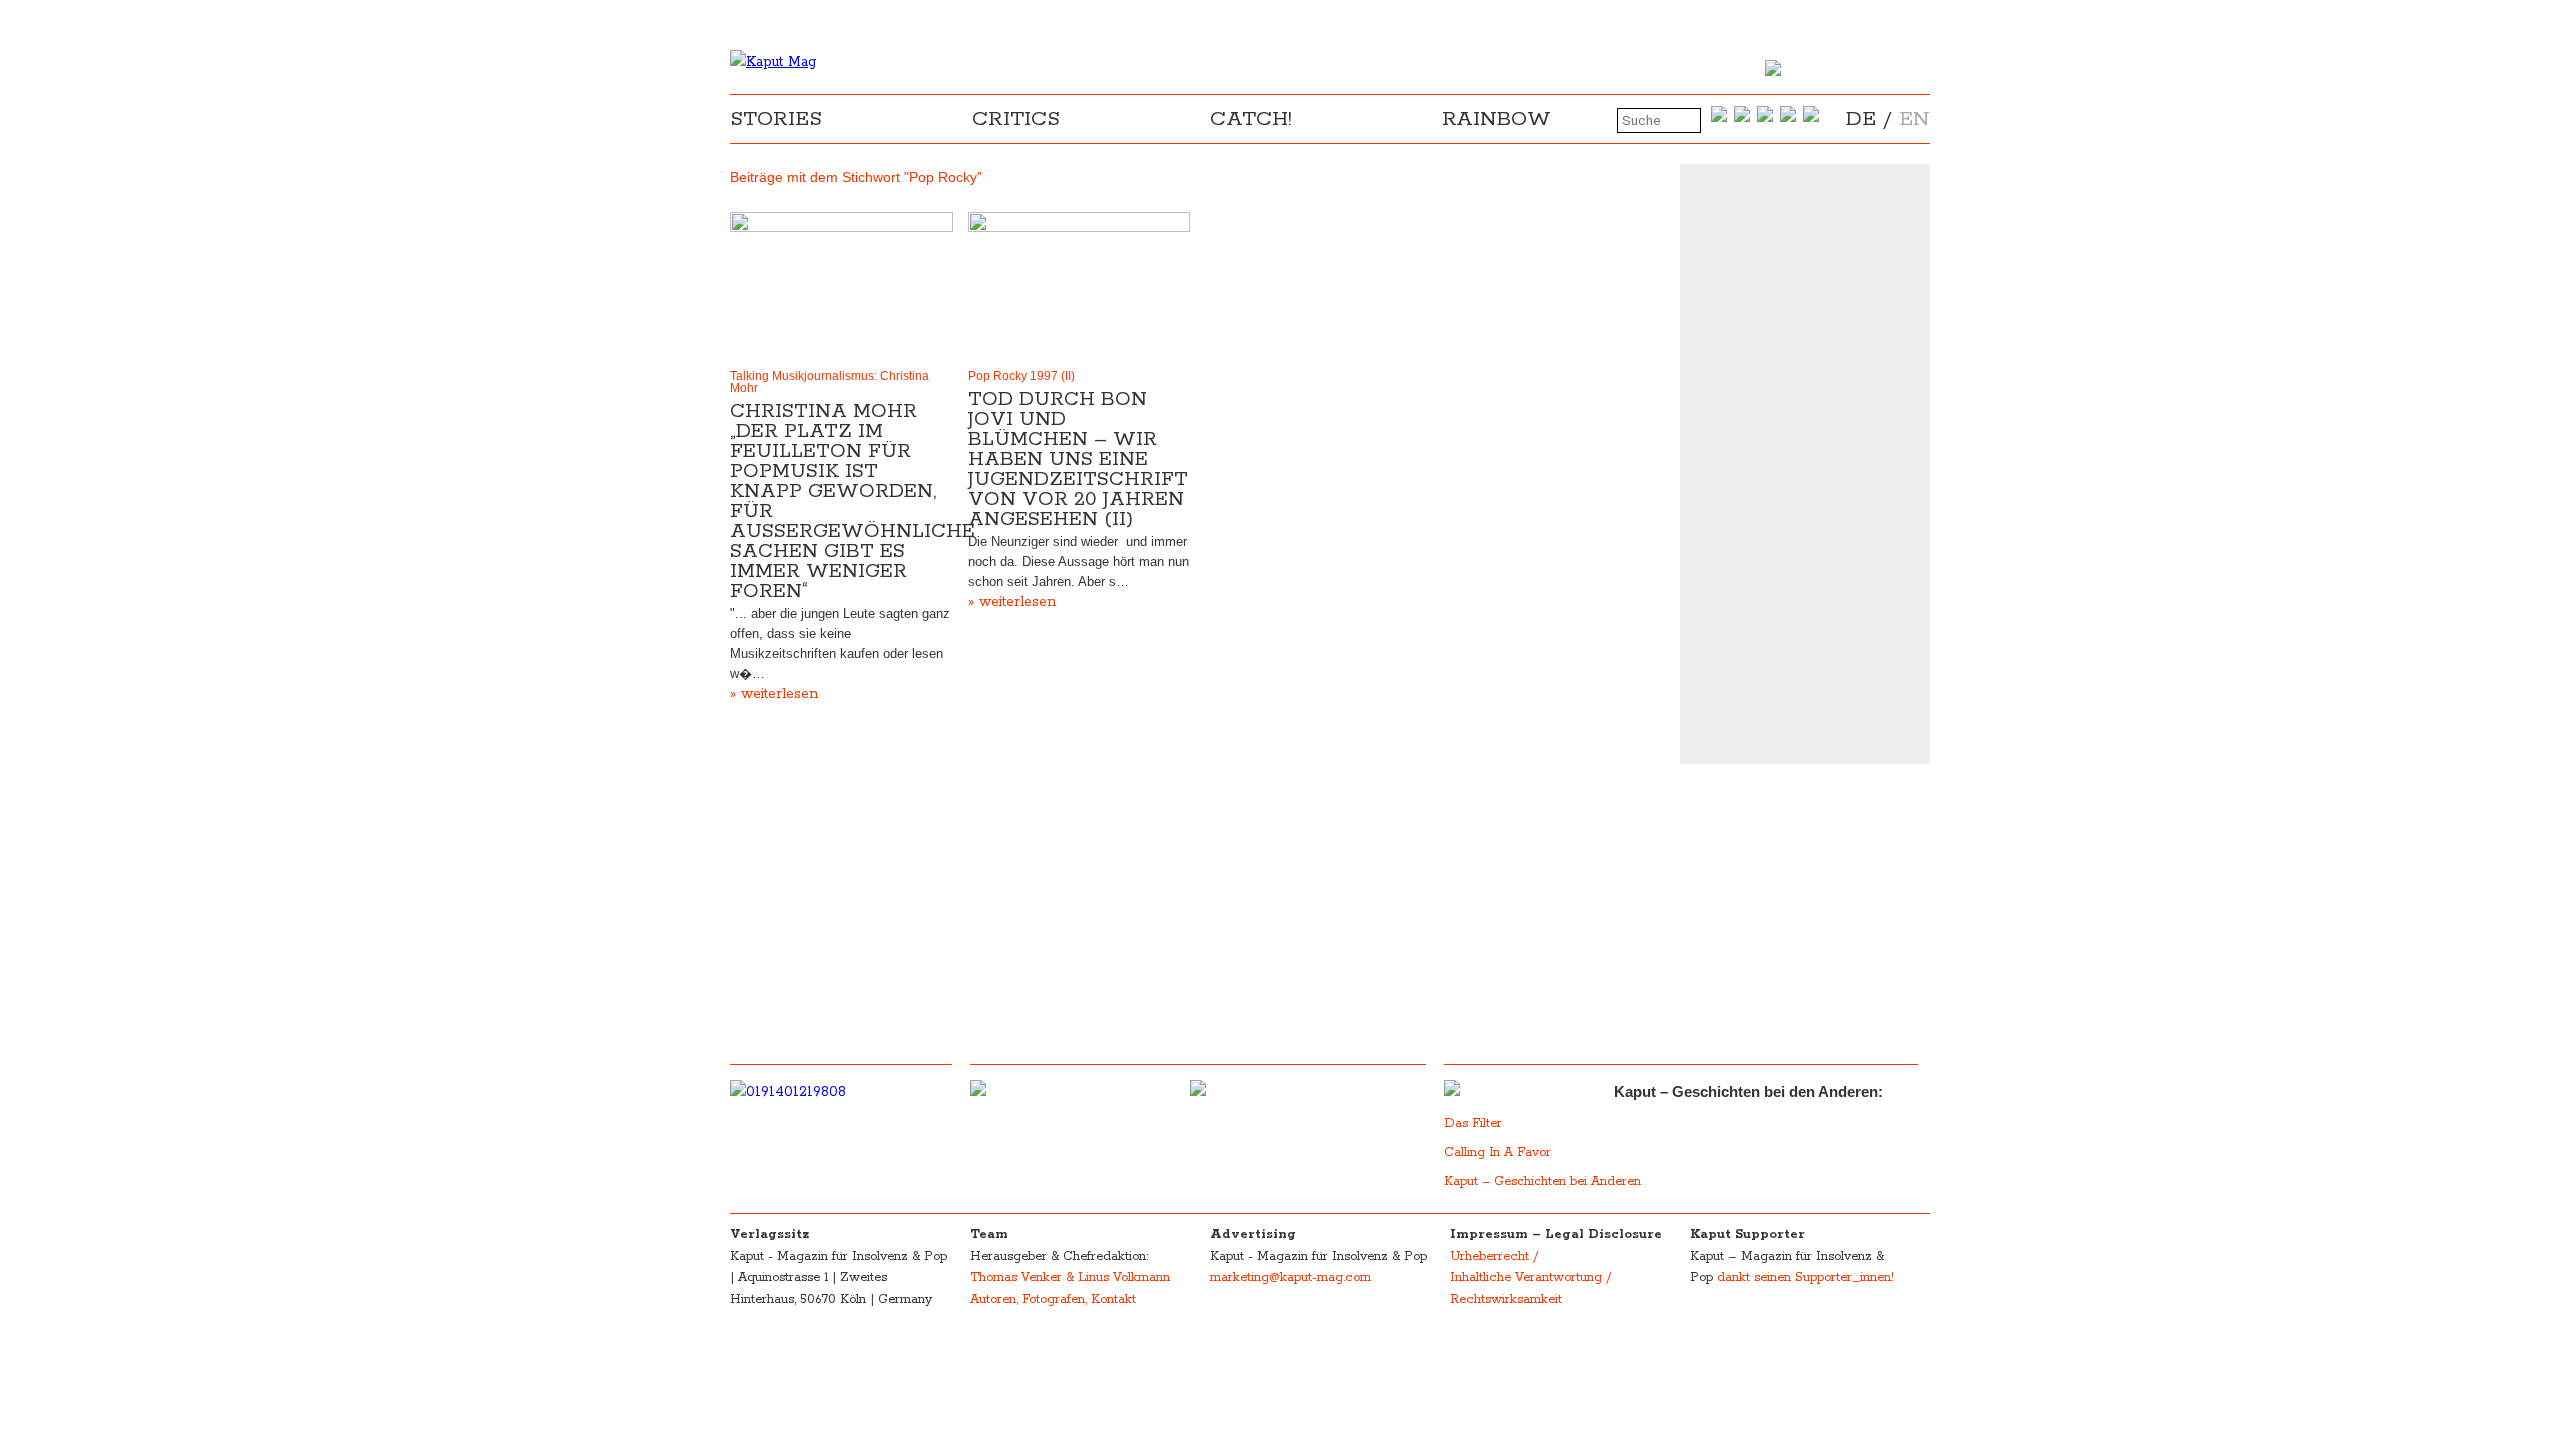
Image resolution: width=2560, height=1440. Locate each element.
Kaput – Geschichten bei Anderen (1542, 1181)
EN (1914, 119)
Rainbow (1496, 119)
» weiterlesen (774, 694)
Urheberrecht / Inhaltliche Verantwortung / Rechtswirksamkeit (1530, 1278)
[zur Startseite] (773, 62)
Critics (1016, 119)
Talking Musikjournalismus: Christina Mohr (829, 382)
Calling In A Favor (1497, 1152)
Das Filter (1475, 1123)
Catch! (1251, 119)
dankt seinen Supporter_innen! (1805, 1277)
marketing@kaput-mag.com (1290, 1277)
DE (1861, 119)
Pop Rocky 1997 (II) (1021, 376)
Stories (776, 119)
